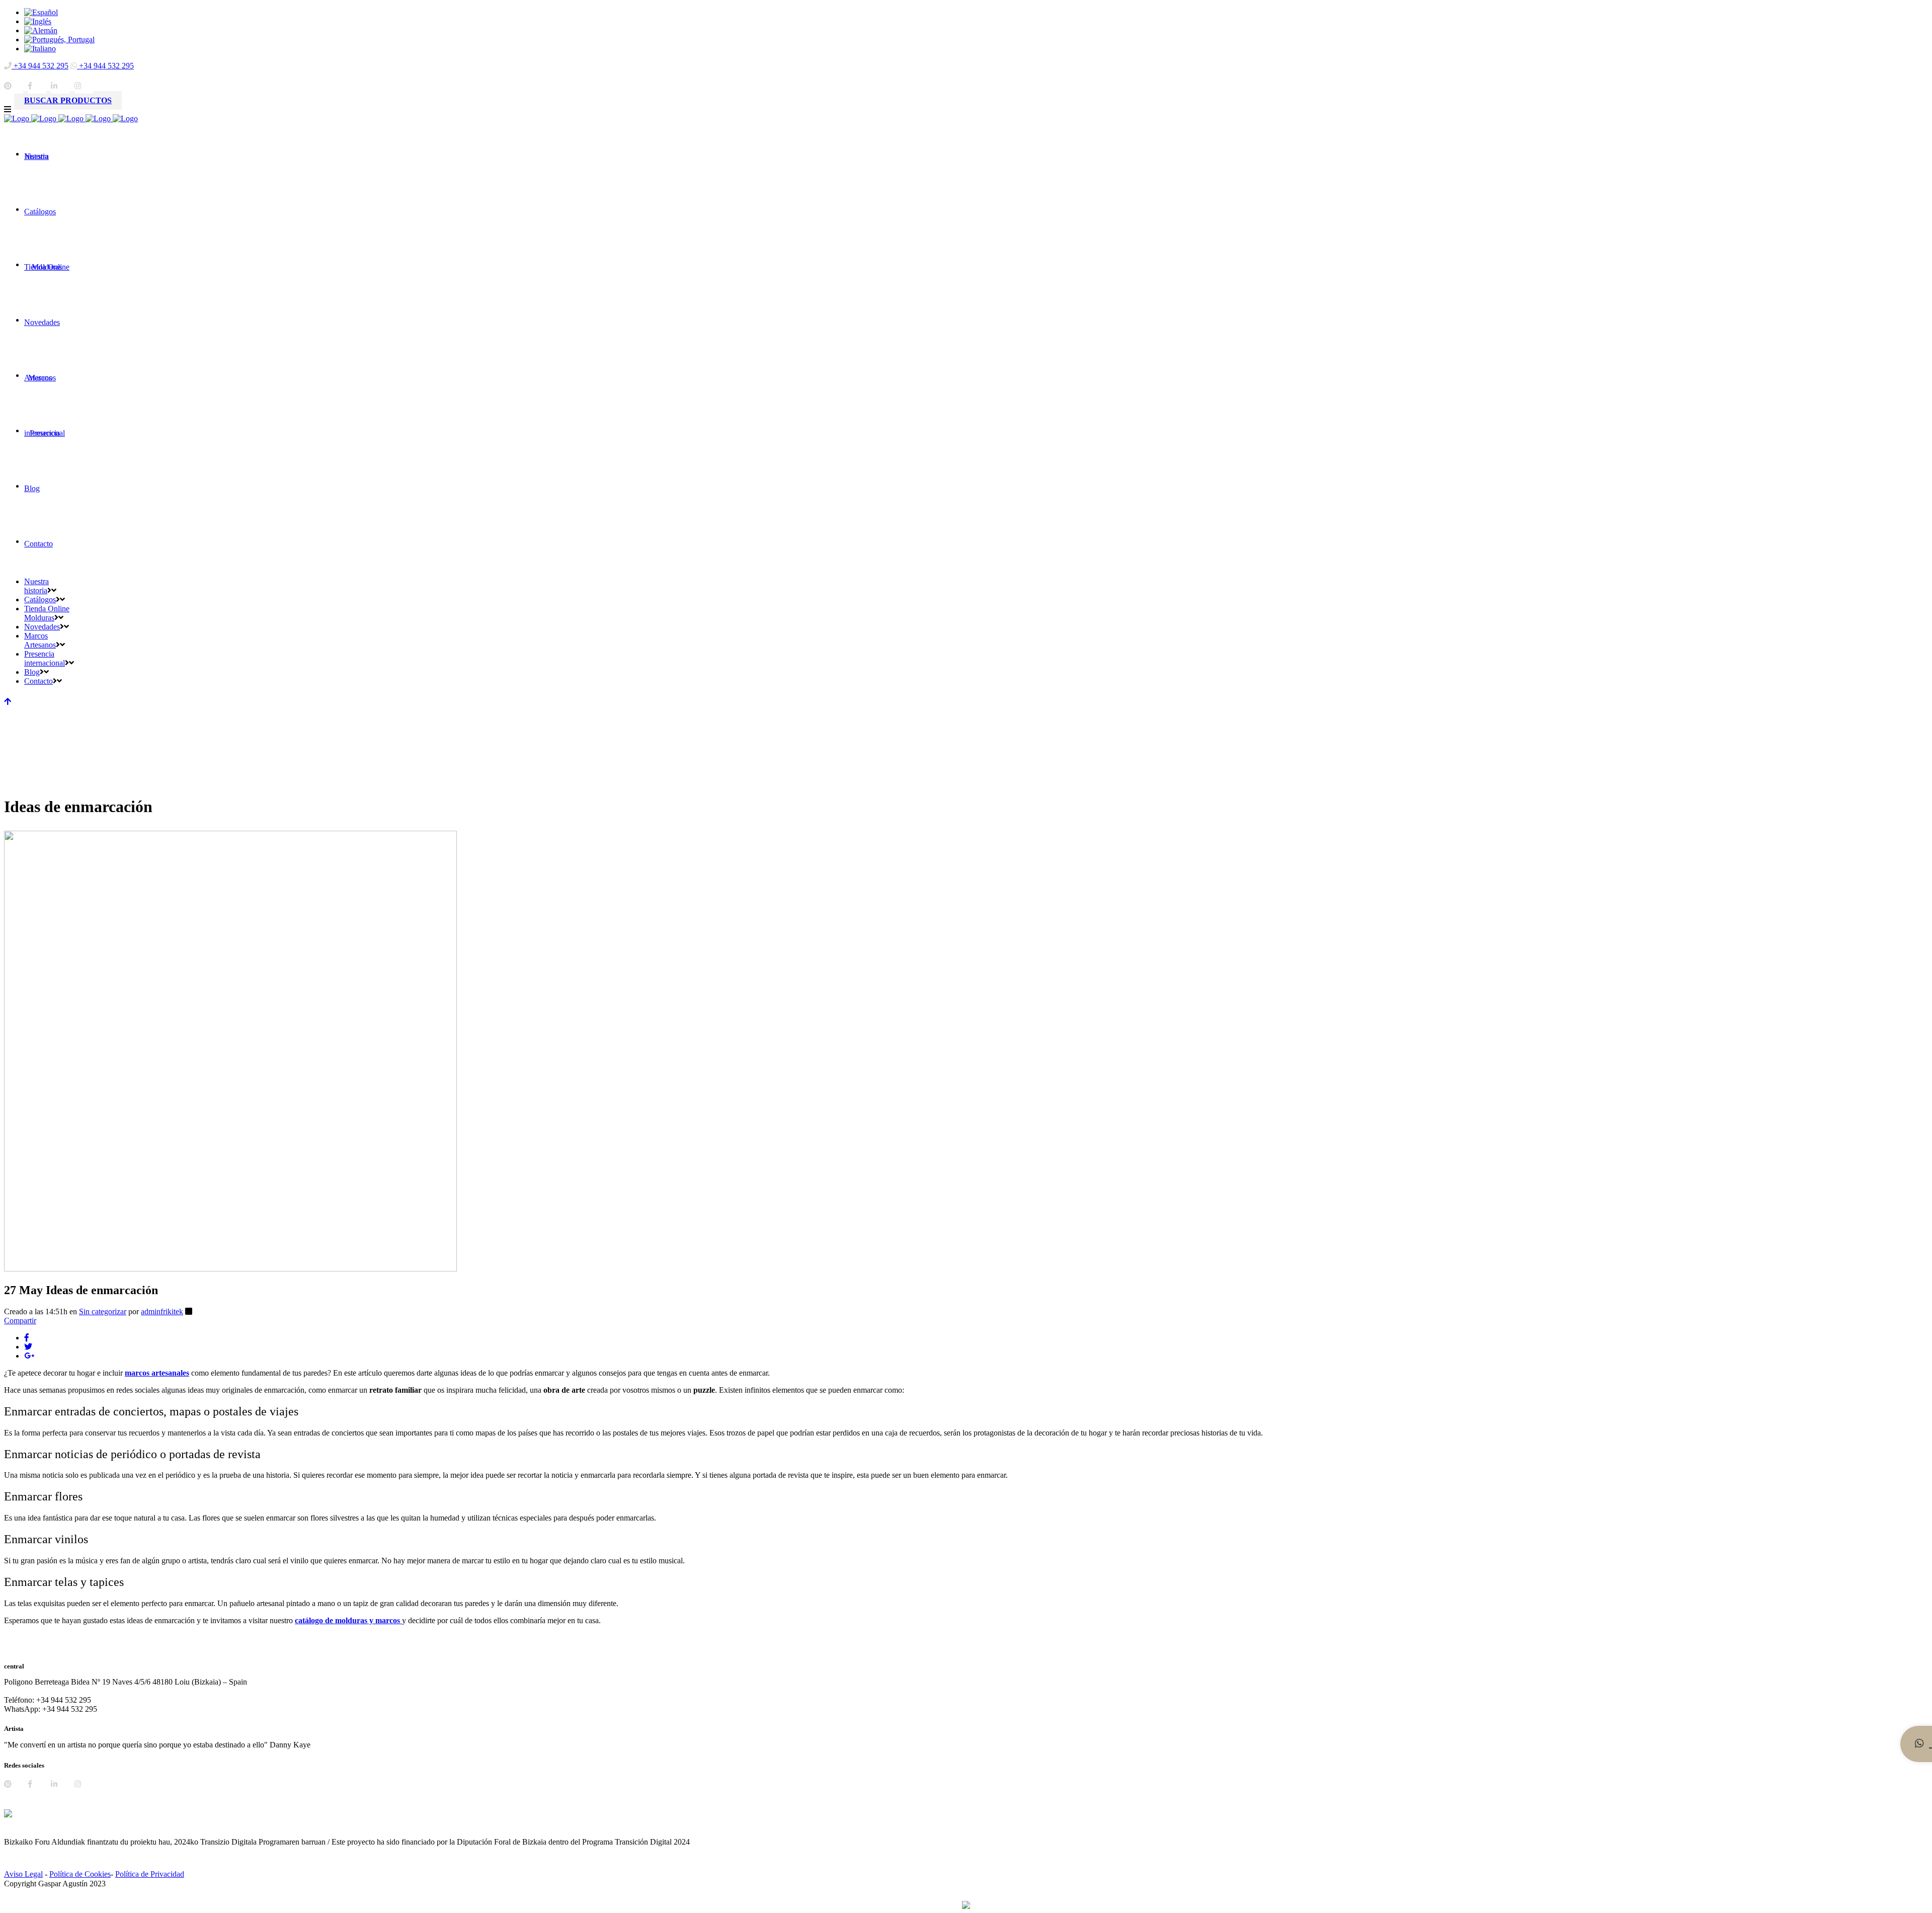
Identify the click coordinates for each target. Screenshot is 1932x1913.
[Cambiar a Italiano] (40, 49)
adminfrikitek (162, 1311)
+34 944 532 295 (40, 66)
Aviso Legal (23, 1874)
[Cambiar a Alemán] (41, 30)
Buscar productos (68, 100)
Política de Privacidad (150, 1874)
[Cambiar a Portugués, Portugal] (59, 39)
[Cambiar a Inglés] (38, 21)
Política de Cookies (80, 1874)
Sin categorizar (103, 1311)
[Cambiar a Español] (41, 12)
